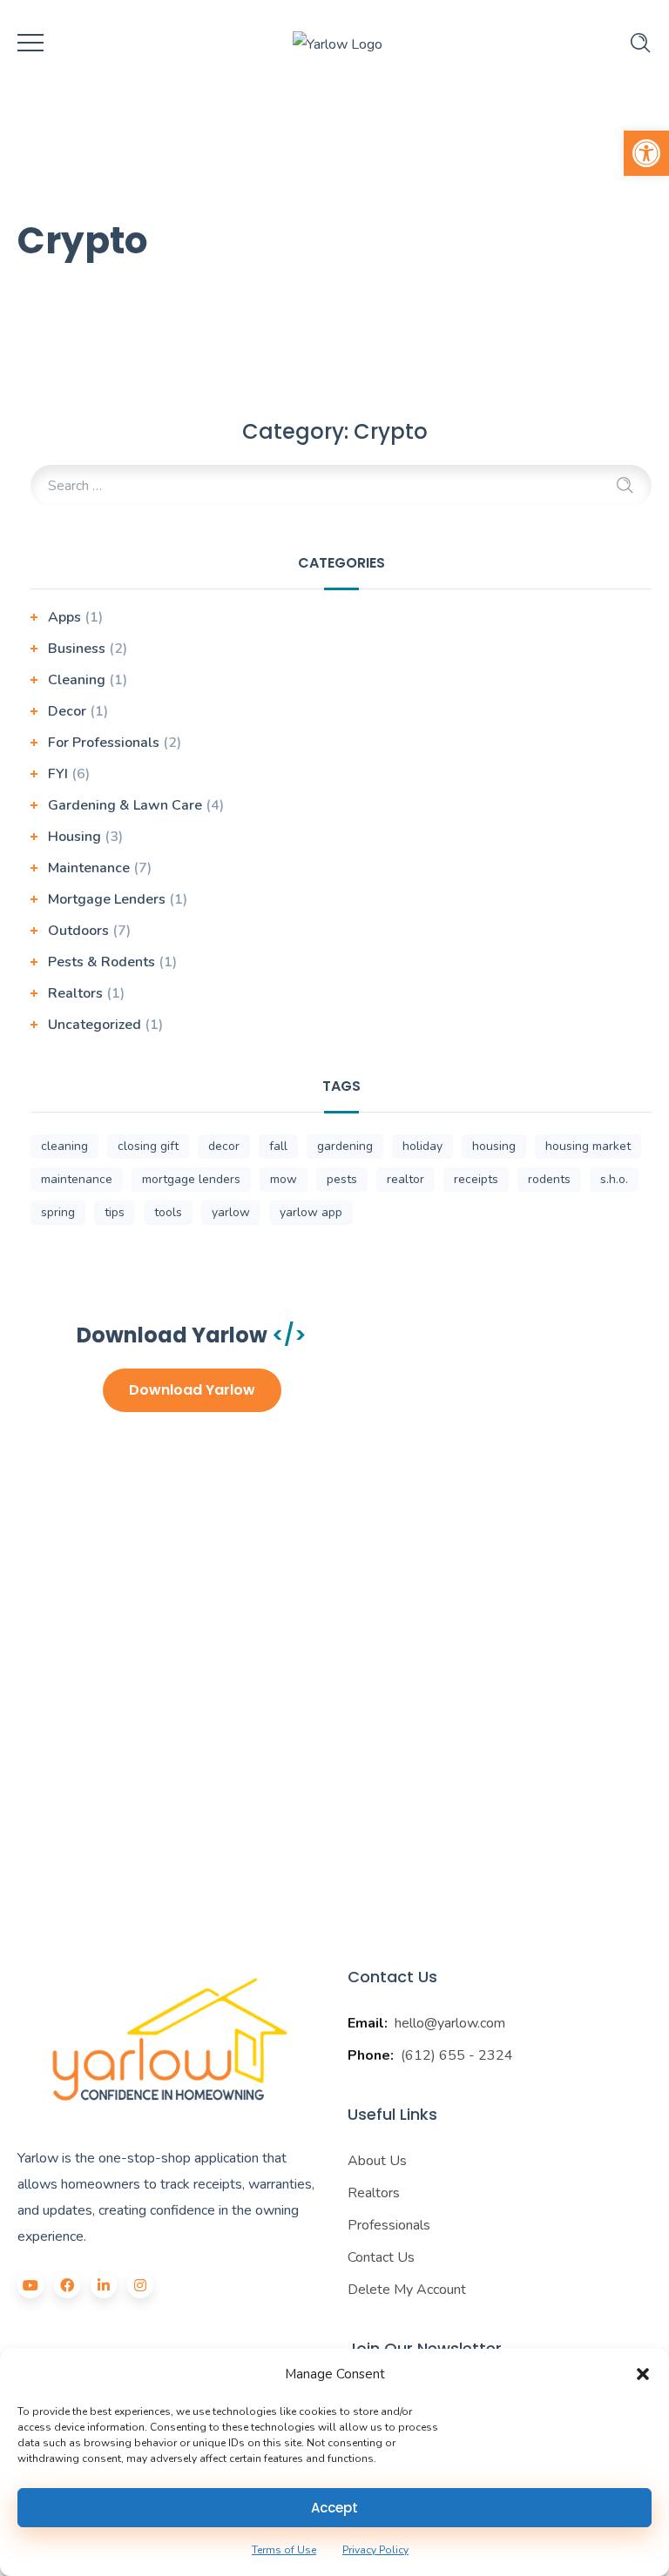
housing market (588, 1146)
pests (342, 1179)
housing (494, 1146)
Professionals (389, 2225)
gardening (345, 1146)
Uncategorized (95, 1025)
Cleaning (77, 680)
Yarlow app (311, 1212)
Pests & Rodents (101, 962)
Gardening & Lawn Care (125, 805)
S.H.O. (614, 1179)
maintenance (77, 1179)
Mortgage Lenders (107, 899)
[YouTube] (30, 2285)
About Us (377, 2161)
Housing (74, 837)
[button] (646, 153)
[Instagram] (140, 2285)
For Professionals (104, 743)
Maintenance (89, 868)
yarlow (231, 1212)
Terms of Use (284, 2550)
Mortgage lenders (191, 1179)
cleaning (64, 1146)
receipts (476, 1179)
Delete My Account (407, 2290)
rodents (549, 1179)
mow (284, 1179)
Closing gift (148, 1146)
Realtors (75, 993)
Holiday (422, 1146)
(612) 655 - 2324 (457, 2055)
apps (64, 617)
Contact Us (381, 2257)
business (77, 649)
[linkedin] (104, 2285)
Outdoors (78, 931)
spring (58, 1212)
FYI (58, 774)
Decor (67, 711)
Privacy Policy (375, 2550)
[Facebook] (67, 2285)
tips (115, 1212)
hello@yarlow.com (450, 2023)
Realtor (405, 1179)
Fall (278, 1146)
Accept (334, 2508)
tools (168, 1212)
